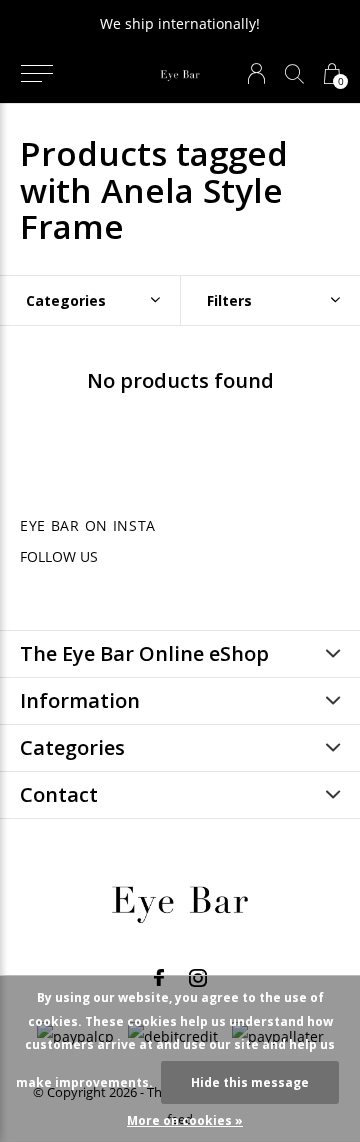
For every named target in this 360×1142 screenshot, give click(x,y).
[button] (36, 74)
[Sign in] (256, 73)
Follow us (59, 556)
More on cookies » (185, 1120)
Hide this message (250, 1082)
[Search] (294, 73)
